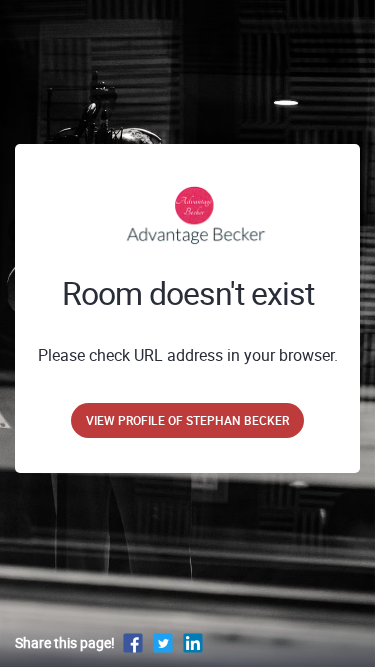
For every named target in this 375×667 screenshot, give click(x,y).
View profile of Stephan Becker (187, 420)
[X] (163, 642)
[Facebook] (133, 642)
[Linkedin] (193, 642)
